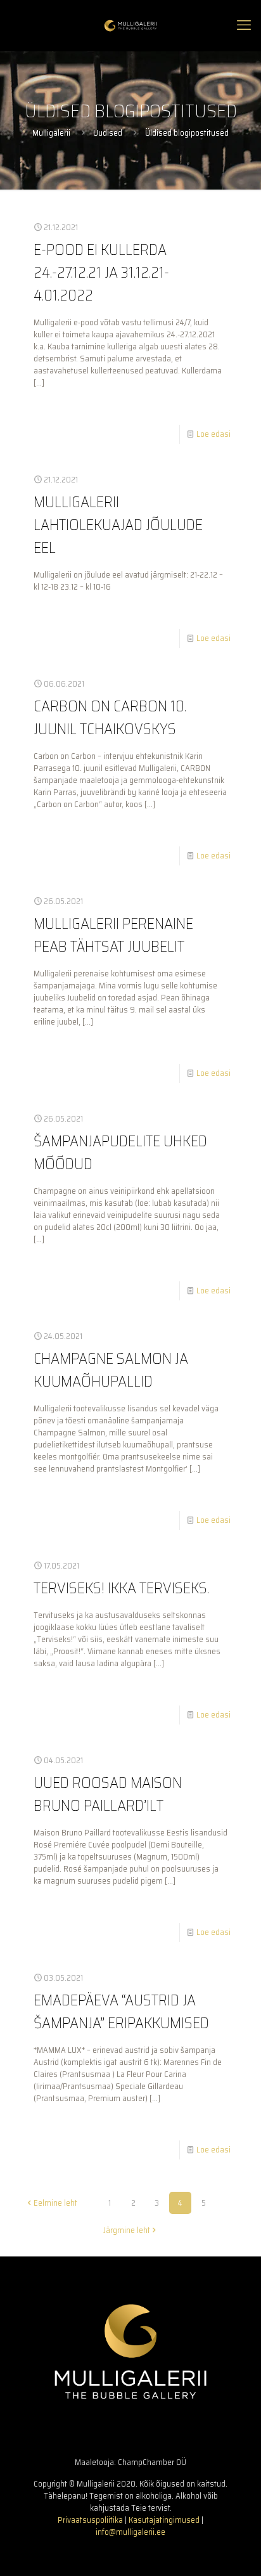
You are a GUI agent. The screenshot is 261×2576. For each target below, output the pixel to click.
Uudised (108, 133)
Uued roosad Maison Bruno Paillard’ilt (108, 1794)
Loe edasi (213, 434)
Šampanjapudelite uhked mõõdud (120, 1153)
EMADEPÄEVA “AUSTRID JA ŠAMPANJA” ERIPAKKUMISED (121, 2012)
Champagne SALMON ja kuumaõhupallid (111, 1370)
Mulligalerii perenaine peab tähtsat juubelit (113, 935)
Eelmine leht (55, 2203)
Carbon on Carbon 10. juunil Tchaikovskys (110, 718)
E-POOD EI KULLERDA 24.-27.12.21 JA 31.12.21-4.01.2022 (101, 273)
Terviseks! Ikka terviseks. (121, 1588)
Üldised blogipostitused (187, 133)
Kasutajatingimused (164, 2520)
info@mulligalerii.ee (130, 2532)
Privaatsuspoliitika (90, 2520)
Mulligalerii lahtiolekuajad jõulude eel (118, 525)
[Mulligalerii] (130, 25)
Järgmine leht (127, 2230)
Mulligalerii (51, 133)
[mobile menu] (244, 25)
